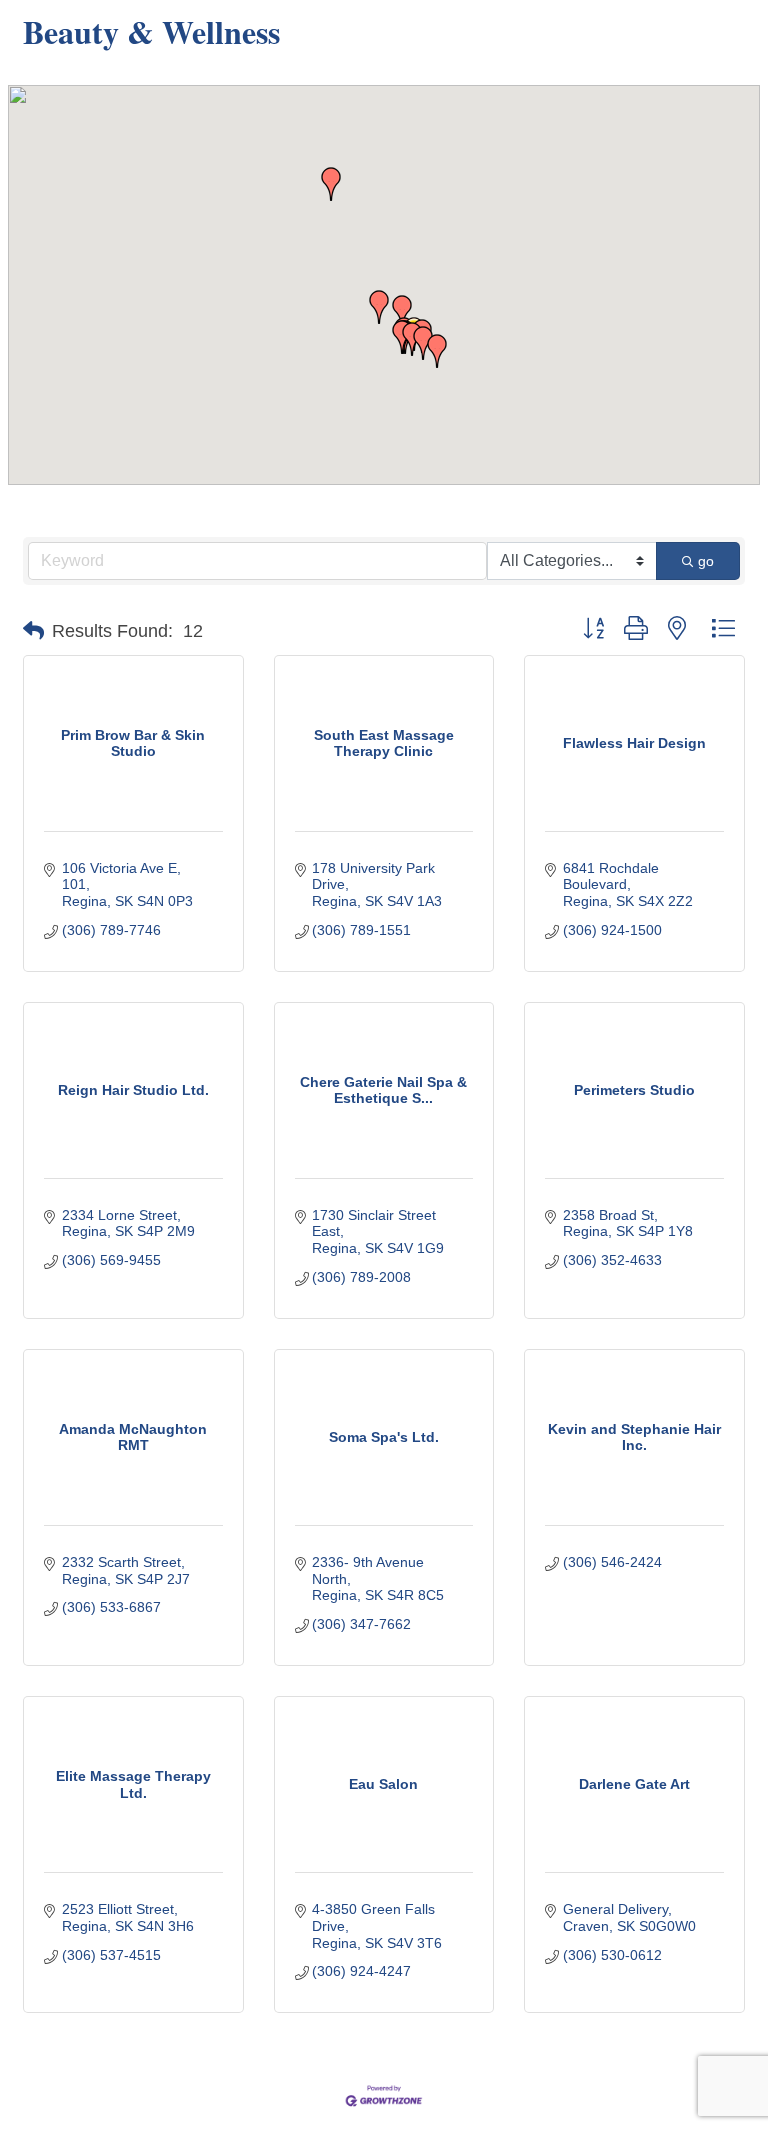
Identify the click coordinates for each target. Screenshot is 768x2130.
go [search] (706, 561)
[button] (379, 307)
